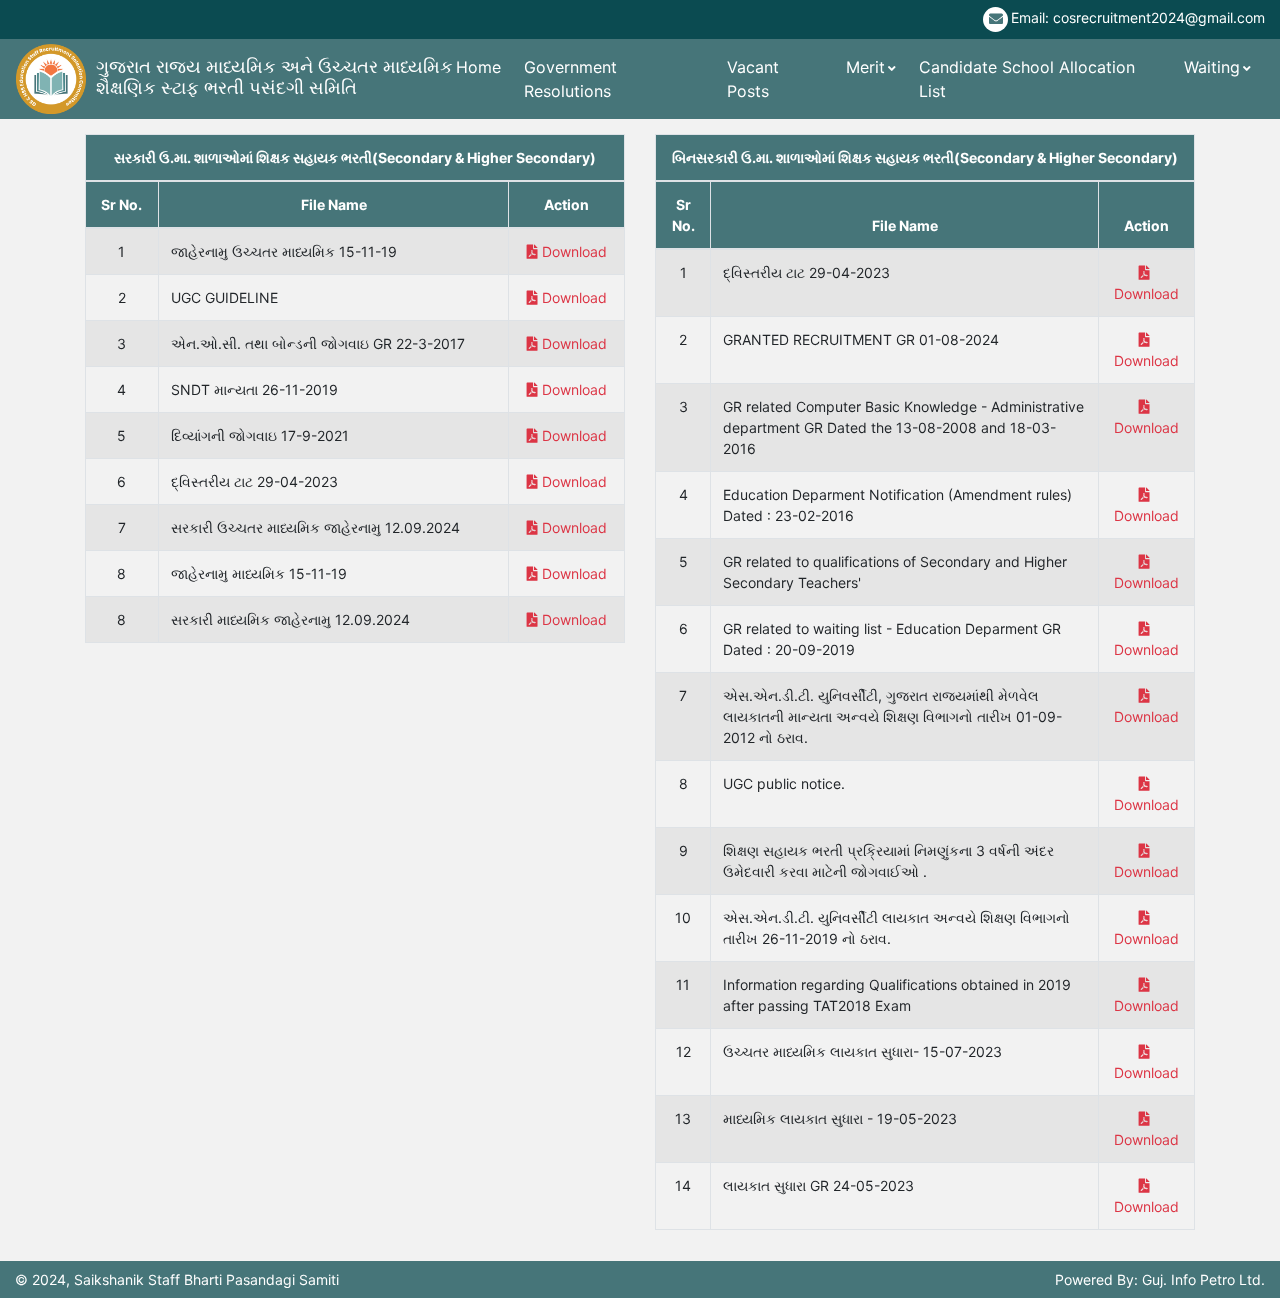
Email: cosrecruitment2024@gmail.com (1138, 17)
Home (478, 67)
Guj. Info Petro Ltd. (1203, 1279)
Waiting (1212, 67)
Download (574, 251)
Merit (865, 67)
